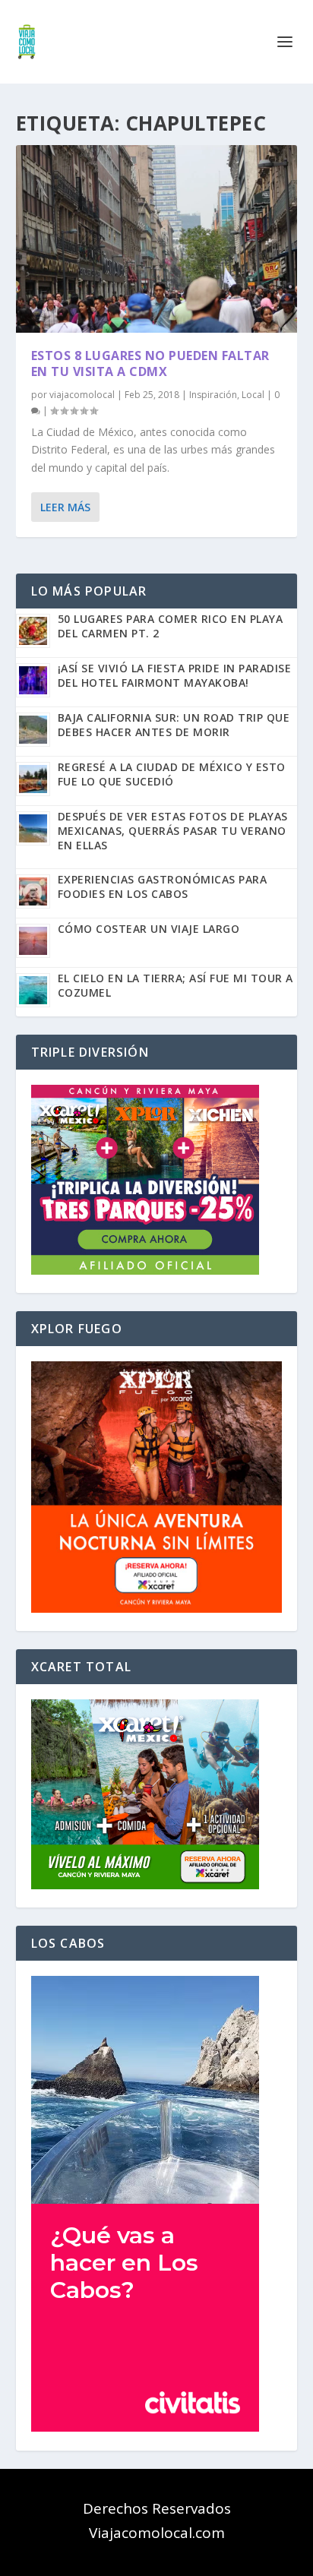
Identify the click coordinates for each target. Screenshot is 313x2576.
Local (253, 395)
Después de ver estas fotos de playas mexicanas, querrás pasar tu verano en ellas (173, 831)
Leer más (65, 507)
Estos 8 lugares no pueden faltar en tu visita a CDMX (150, 363)
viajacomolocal (82, 395)
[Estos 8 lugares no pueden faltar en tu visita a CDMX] (157, 239)
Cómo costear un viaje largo (149, 929)
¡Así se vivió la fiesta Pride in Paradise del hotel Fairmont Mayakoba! (175, 675)
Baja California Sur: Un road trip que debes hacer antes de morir (174, 725)
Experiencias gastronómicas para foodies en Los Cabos (163, 887)
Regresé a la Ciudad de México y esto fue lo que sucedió (172, 774)
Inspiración (213, 395)
